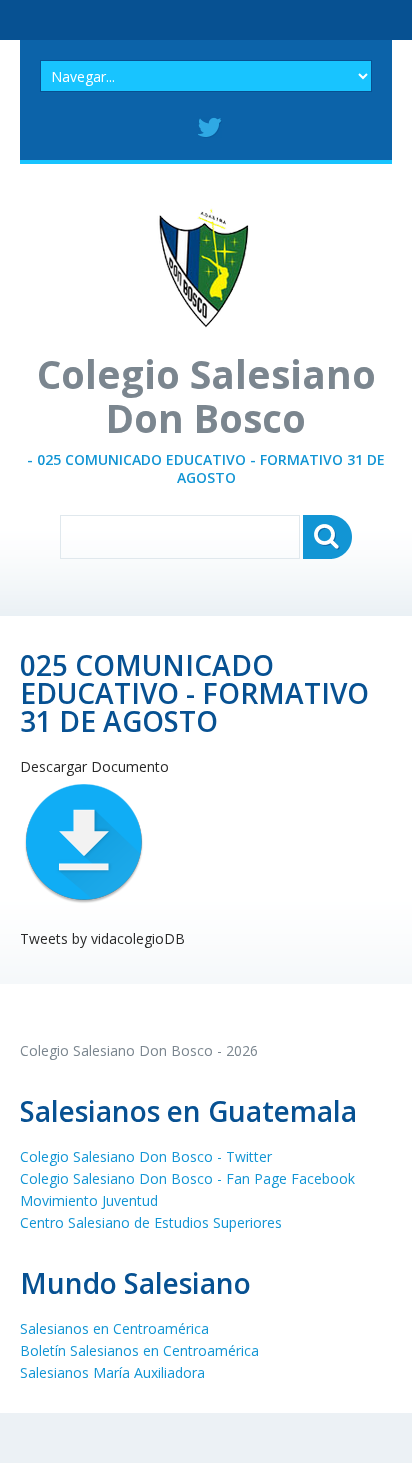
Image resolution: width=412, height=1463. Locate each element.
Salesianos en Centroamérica (114, 1328)
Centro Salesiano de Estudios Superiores (151, 1222)
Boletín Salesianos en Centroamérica (139, 1350)
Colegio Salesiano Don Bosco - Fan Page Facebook (187, 1178)
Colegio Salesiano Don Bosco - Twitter (146, 1156)
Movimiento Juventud (89, 1200)
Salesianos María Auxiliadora (112, 1372)
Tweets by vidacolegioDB (102, 938)
